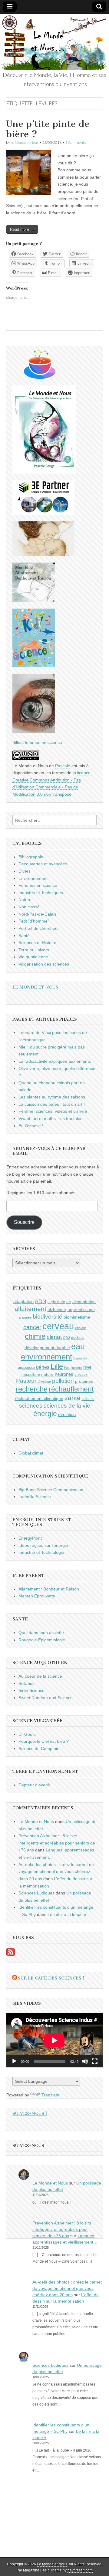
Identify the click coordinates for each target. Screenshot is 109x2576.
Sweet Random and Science (46, 1698)
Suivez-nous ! (30, 2114)
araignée (25, 1317)
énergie (45, 1414)
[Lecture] (14, 2061)
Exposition (81, 1358)
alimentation (84, 1302)
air (69, 1302)
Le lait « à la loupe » (67, 1914)
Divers (25, 871)
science (88, 1399)
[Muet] (85, 2061)
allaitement (30, 1309)
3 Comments (75, 142)
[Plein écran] (95, 2061)
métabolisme (31, 1375)
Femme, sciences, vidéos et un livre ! (54, 1111)
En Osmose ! (31, 1126)
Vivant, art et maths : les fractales (50, 1118)
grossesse (26, 1368)
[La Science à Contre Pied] (43, 555)
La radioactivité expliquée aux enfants (55, 1061)
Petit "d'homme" (34, 921)
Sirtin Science (31, 1690)
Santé (24, 936)
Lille (57, 1366)
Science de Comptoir (38, 1749)
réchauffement (71, 1389)
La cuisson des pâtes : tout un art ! (52, 1104)
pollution (63, 1381)
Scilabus (26, 1683)
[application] (54, 2040)
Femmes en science (38, 885)
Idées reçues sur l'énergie (43, 1545)
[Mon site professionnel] (43, 513)
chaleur (81, 1328)
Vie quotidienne (33, 957)
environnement (46, 1357)
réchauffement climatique (39, 1399)
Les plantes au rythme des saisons (52, 1097)
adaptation (23, 1301)
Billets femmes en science (37, 742)
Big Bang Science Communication (51, 1490)
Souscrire (24, 1222)
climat (54, 1337)
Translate (50, 2095)
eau (78, 1346)
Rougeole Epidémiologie (42, 1640)
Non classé (29, 907)
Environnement (33, 878)
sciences (31, 1406)
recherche (32, 1389)
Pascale (63, 766)
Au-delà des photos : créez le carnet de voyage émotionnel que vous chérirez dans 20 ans (56, 1872)
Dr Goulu (27, 1734)
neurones (64, 1374)
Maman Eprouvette (37, 1596)
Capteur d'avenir (34, 1785)
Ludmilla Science (35, 1497)
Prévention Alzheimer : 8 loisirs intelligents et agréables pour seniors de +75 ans (57, 1843)
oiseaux (81, 1375)
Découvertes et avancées (43, 864)
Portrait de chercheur (39, 928)
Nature (25, 900)
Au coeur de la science (40, 1676)
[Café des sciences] (40, 377)
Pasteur (26, 1381)
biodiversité (48, 1317)
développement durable (47, 1348)
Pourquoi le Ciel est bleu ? (44, 1741)
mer (87, 1367)
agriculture (56, 1302)
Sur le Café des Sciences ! (51, 1978)
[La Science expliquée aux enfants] (34, 666)
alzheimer (57, 1309)
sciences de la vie (67, 1406)
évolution (67, 1414)
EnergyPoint (30, 1538)
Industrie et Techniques (41, 893)
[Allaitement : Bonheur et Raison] (34, 600)
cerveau (58, 1326)
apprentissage (81, 1309)
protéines (84, 1381)
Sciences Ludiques (36, 1893)
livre (67, 1368)
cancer (32, 1327)
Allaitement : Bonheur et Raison (49, 1589)
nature (47, 1374)
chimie (35, 1336)
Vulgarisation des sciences (44, 964)
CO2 (66, 1338)
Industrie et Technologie (41, 1552)
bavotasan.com (80, 2570)
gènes (43, 1367)
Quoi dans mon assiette (41, 1633)
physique (44, 1382)
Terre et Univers (34, 950)
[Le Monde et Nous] (54, 42)
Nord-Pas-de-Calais (37, 914)
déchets (78, 1338)
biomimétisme (77, 1317)
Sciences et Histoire (37, 943)
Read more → (22, 229)
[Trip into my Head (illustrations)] (34, 731)
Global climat (31, 1453)
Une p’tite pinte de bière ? (48, 129)
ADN (41, 1301)
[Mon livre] (44, 472)
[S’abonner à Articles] (11, 1955)
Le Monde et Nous (25, 142)
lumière (77, 1368)
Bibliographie (31, 857)
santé (73, 1398)
